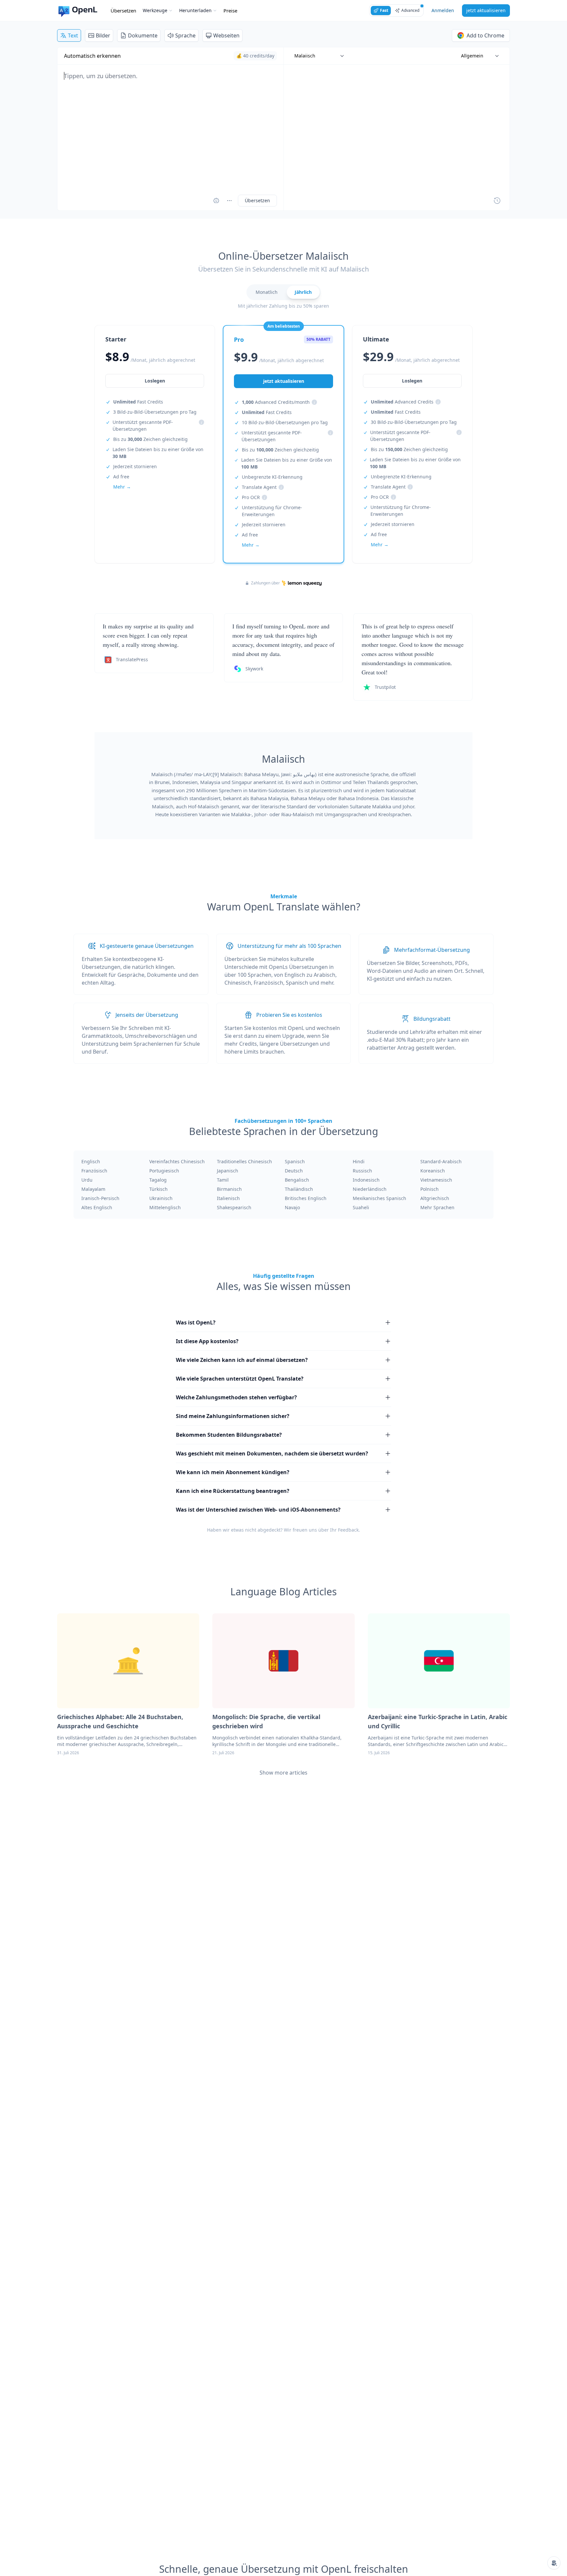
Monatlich (267, 292)
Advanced (410, 10)
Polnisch (430, 1189)
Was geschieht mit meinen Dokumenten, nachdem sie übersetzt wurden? (272, 1453)
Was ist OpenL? (196, 1322)
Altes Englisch (97, 1207)
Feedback (348, 1530)
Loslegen (155, 381)
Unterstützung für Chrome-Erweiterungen (272, 511)
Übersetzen (123, 11)
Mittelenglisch (165, 1207)
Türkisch (158, 1189)
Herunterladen (195, 10)
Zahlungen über (265, 583)
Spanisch (295, 1161)
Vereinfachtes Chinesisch (177, 1161)
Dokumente (143, 35)
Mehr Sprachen (437, 1207)
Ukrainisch (161, 1198)
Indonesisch (366, 1180)
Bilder (103, 35)
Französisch (94, 1171)
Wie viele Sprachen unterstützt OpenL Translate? (240, 1379)
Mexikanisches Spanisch (379, 1198)
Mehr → (122, 487)
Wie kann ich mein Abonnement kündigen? (233, 1472)
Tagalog (158, 1180)
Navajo (292, 1207)
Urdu (87, 1180)
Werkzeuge (155, 10)
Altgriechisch (435, 1198)
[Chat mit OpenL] (554, 2563)
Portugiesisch (164, 1171)
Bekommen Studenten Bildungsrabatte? (229, 1435)
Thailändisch (299, 1189)
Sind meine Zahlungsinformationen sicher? (233, 1416)
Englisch (91, 1161)
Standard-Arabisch (441, 1161)
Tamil (223, 1180)
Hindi (359, 1161)
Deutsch (294, 1171)
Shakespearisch (234, 1207)
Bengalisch (297, 1180)
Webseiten (226, 35)
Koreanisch (433, 1171)
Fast (384, 10)
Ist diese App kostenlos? (207, 1341)
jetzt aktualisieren (486, 10)
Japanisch (228, 1171)
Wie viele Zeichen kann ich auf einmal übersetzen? (242, 1360)
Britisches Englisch (306, 1198)
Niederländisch (370, 1189)
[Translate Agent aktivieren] (216, 201)
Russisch (362, 1171)
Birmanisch (229, 1189)
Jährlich (303, 292)
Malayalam (93, 1189)
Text (73, 35)
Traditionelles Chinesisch (244, 1161)
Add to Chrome (485, 35)
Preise (230, 11)
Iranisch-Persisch (100, 1198)
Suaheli (361, 1207)
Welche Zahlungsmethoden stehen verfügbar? (236, 1397)
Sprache (185, 35)
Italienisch (228, 1198)
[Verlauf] (497, 201)
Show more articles (283, 1773)
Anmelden (443, 10)
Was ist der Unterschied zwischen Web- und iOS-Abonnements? (258, 1510)
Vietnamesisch (436, 1180)
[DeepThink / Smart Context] (229, 201)
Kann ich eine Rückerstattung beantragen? (233, 1491)
